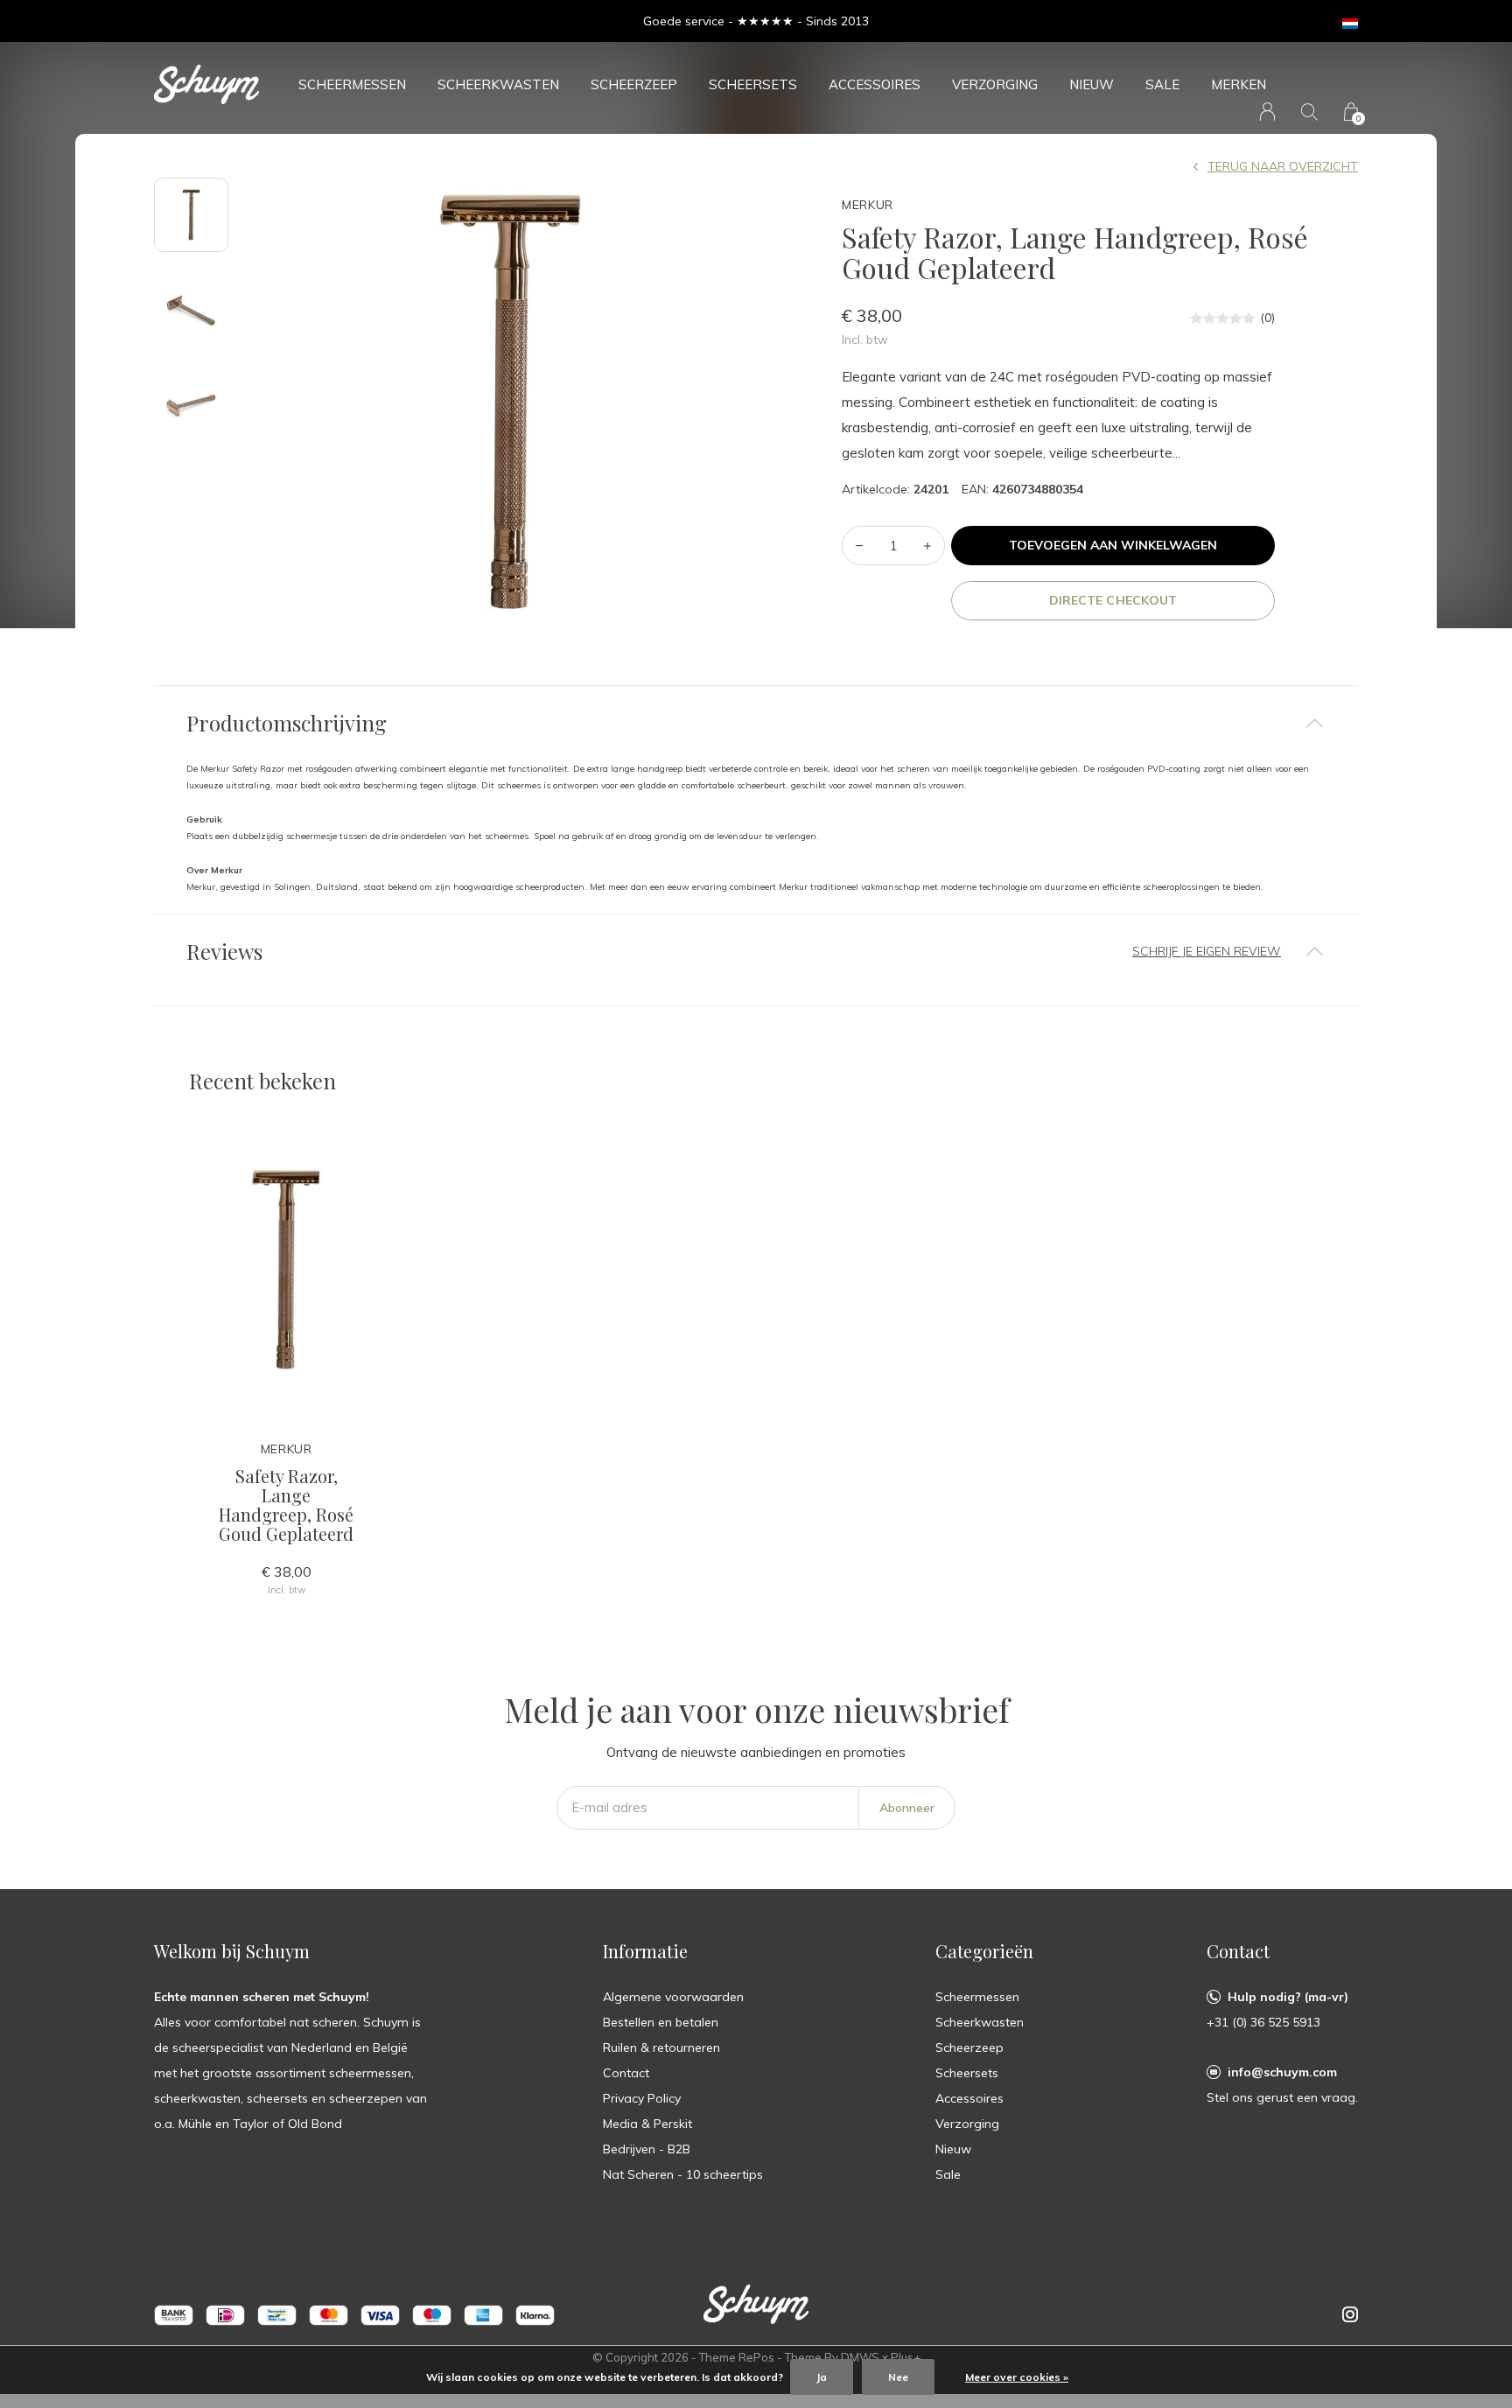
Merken (1239, 84)
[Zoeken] (1309, 112)
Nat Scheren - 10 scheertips (683, 2174)
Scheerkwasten (498, 84)
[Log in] (1267, 112)
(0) (1267, 318)
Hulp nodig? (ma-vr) (1288, 1997)
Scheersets (753, 84)
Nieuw (1092, 84)
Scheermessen (352, 84)
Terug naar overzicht (1283, 166)
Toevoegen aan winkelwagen (1113, 545)
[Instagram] (1350, 2314)
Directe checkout (1113, 600)
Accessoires (875, 84)
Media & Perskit (647, 2124)
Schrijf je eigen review (1207, 951)
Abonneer (907, 1808)
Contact (626, 2073)
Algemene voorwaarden (673, 1997)
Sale (1162, 84)
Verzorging (995, 84)
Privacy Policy (642, 2098)
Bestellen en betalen (661, 2022)
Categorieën (984, 1951)
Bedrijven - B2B (647, 2149)
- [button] (859, 546)
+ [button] (927, 546)
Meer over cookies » (1017, 2377)
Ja (822, 2377)
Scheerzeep (634, 84)
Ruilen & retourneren (661, 2047)
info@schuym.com (1282, 2072)
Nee (898, 2377)
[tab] (756, 723)
